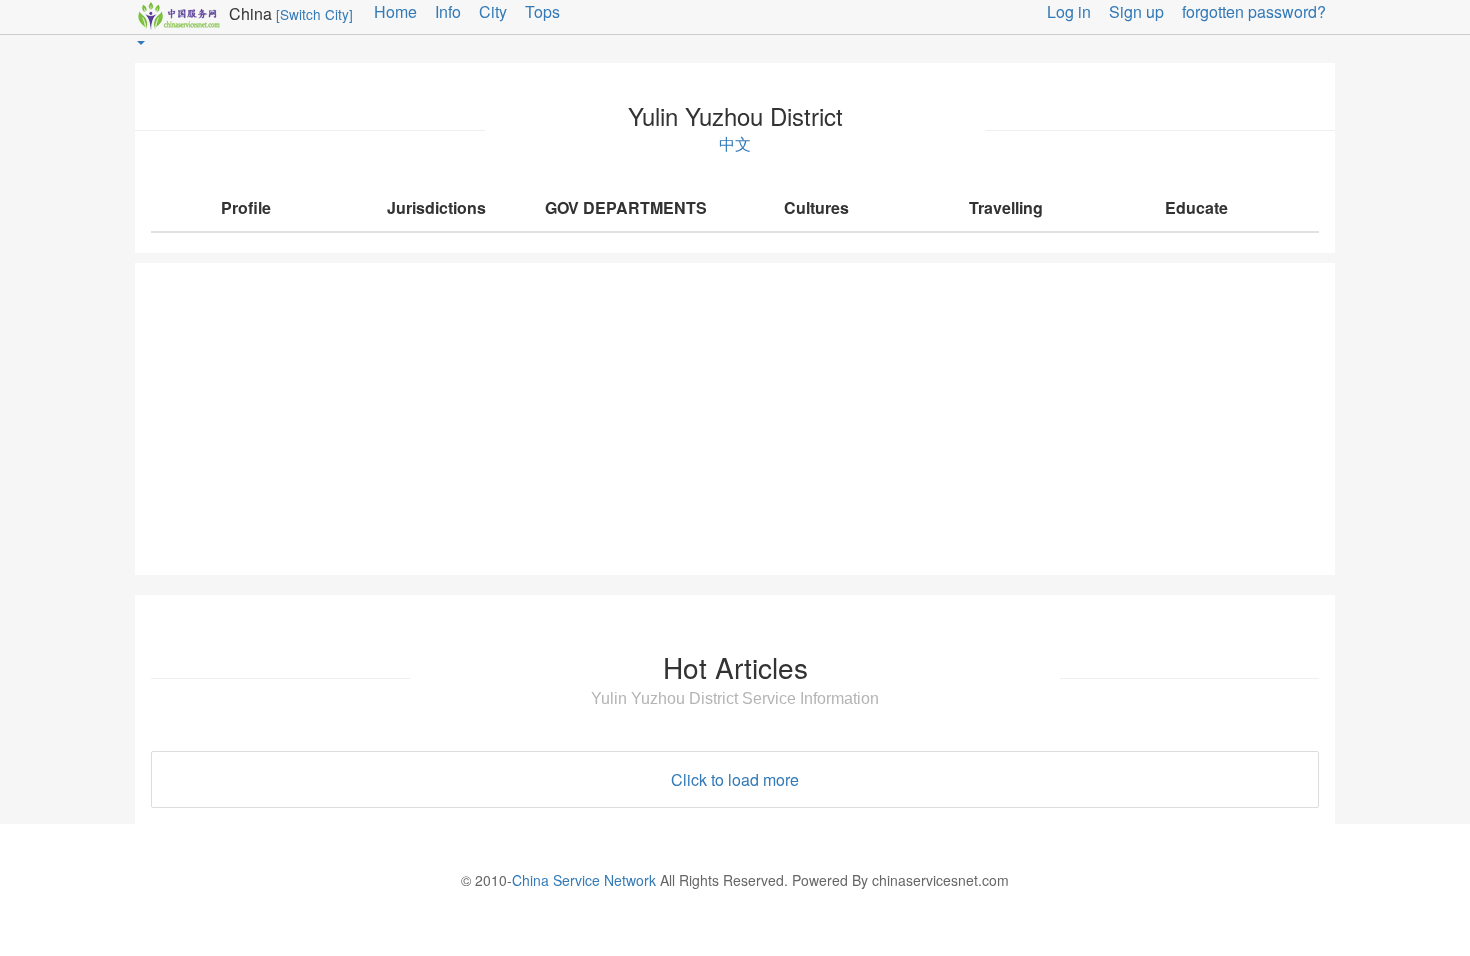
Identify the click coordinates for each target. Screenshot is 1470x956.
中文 (735, 144)
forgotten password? (1254, 11)
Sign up (1136, 11)
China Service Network (584, 880)
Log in (1069, 11)
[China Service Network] (182, 13)
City (493, 11)
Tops (542, 11)
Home (395, 11)
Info (448, 11)
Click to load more (735, 779)
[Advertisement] (735, 419)
